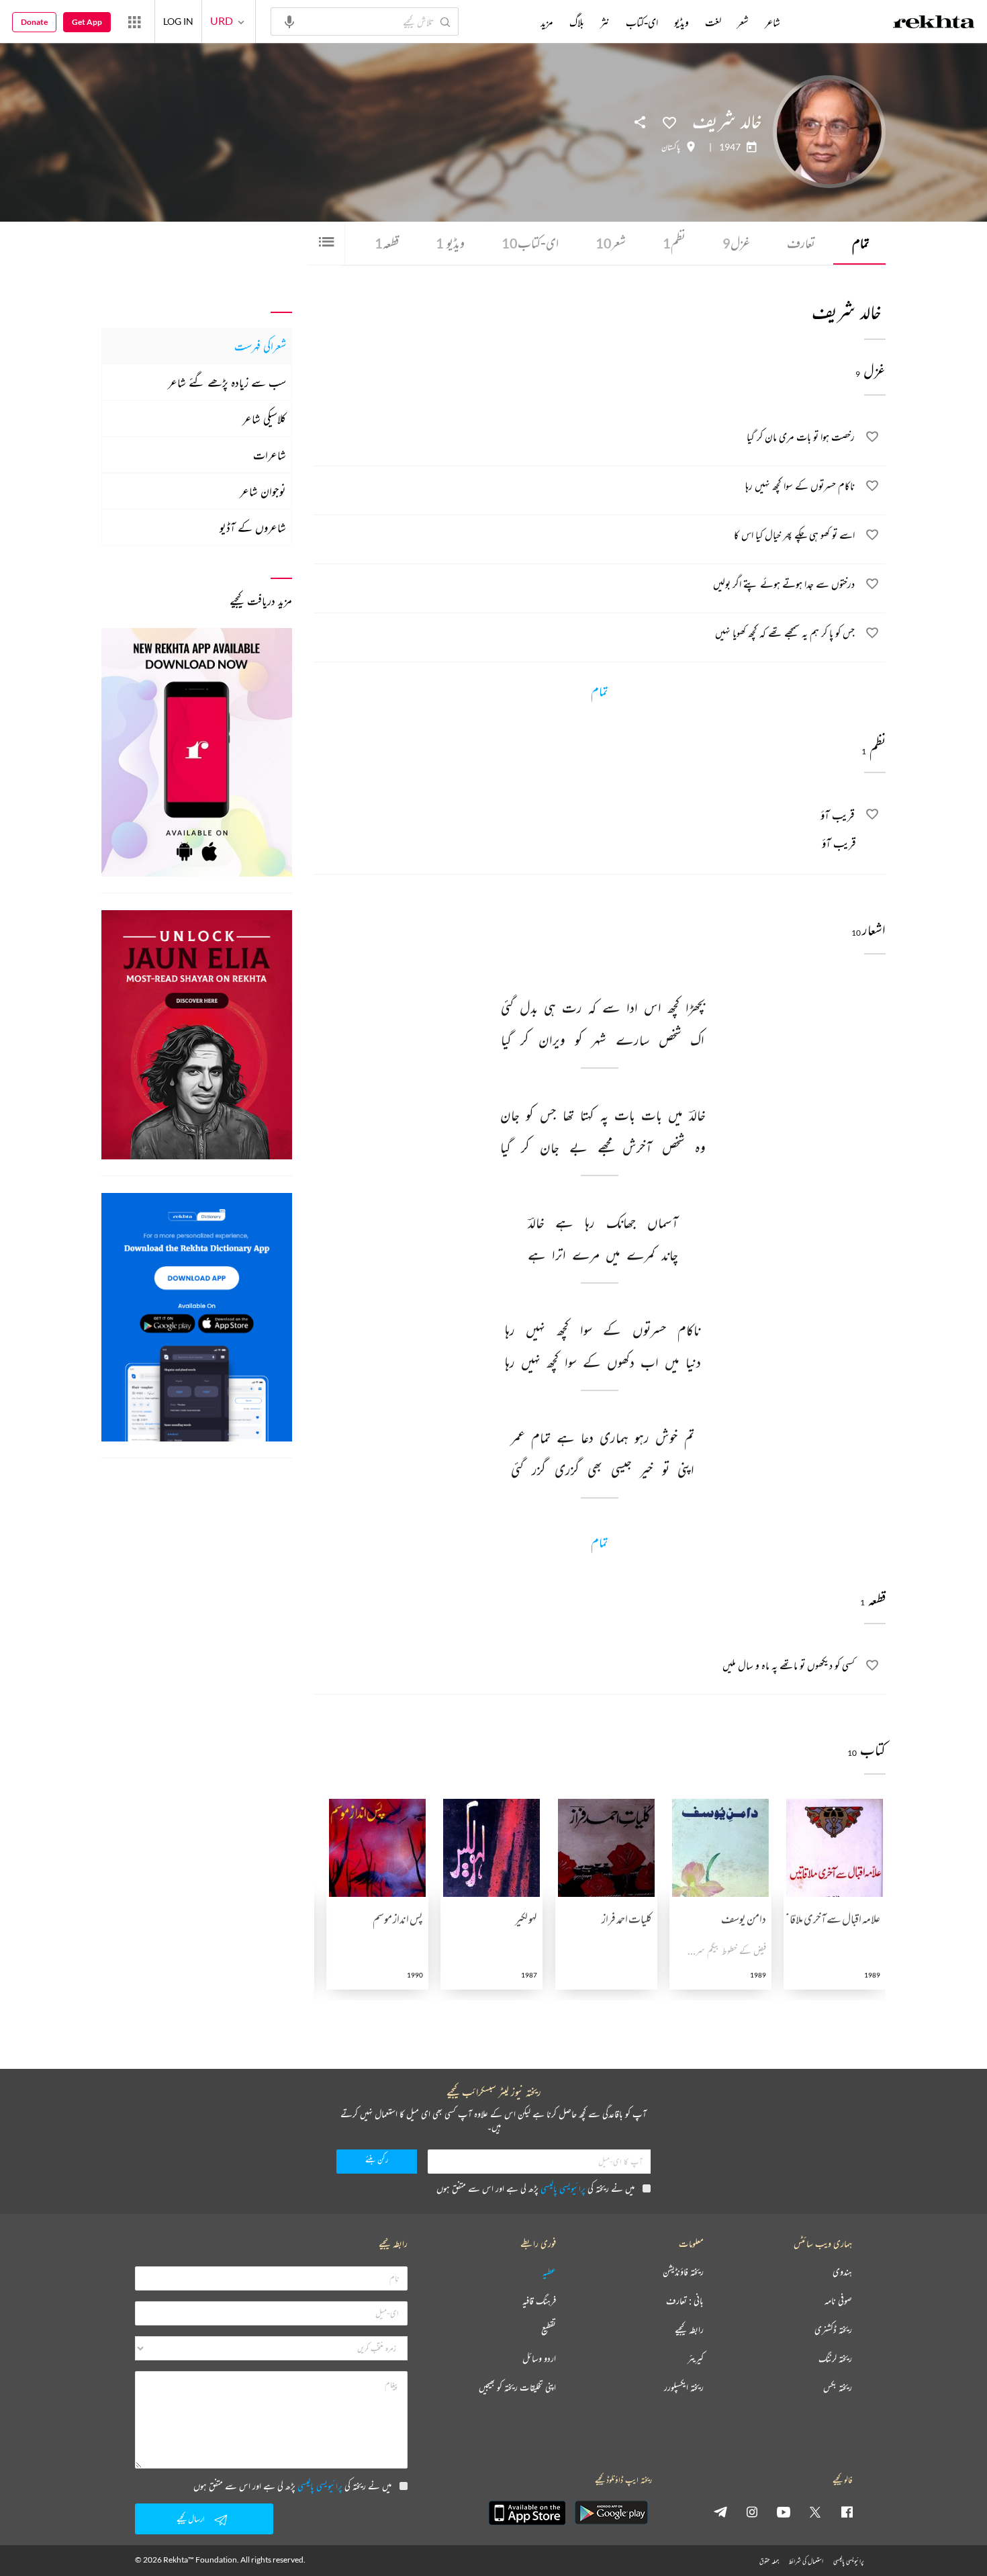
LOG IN (178, 21)
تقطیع (549, 2330)
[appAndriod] (611, 2513)
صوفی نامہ (838, 2301)
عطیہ (549, 2272)
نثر (605, 22)
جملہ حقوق (769, 2561)
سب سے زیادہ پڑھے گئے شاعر (227, 382)
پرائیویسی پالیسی (563, 2188)
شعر (611, 243)
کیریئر (696, 2359)
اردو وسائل (539, 2359)
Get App (87, 22)
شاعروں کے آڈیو (253, 527)
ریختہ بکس (838, 2388)
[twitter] (815, 2512)
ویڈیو (450, 243)
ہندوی (842, 2272)
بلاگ (577, 22)
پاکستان (671, 147)
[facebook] (847, 2512)
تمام (861, 243)
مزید (547, 22)
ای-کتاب (530, 243)
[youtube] (784, 2512)
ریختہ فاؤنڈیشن (683, 2272)
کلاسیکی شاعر (264, 418)
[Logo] (934, 24)
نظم (674, 243)
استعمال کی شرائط (806, 2561)
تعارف (801, 243)
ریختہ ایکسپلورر (684, 2388)
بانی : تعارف (685, 2301)
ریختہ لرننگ (835, 2359)
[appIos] (527, 2513)
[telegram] (720, 2512)
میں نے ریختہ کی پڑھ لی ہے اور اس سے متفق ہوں (535, 2188)
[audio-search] (289, 21)
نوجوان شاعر (263, 491)
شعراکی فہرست (260, 346)
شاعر (772, 22)
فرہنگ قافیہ (539, 2301)
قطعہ (387, 243)
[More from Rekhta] (134, 21)
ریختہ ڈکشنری (833, 2330)
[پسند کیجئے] (669, 122)
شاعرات (270, 455)
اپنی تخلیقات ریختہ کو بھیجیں (517, 2388)
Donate (34, 22)
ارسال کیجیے (191, 2519)
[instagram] (752, 2512)
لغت (713, 22)
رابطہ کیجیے (689, 2330)
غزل (736, 243)
